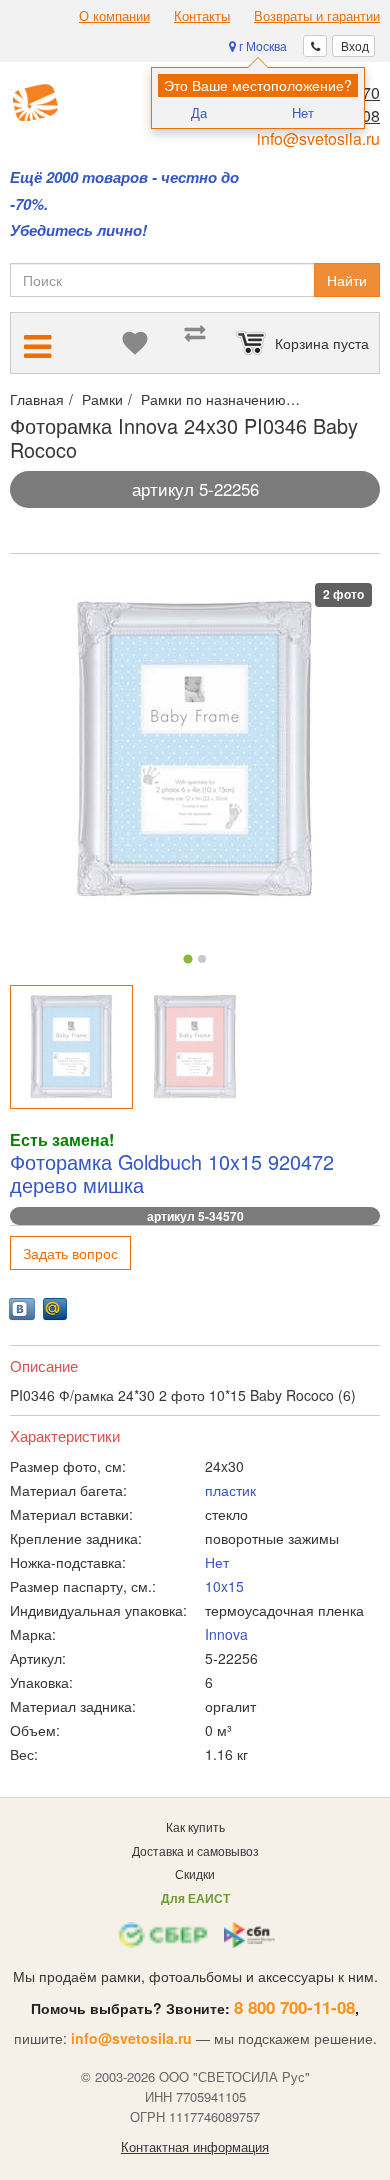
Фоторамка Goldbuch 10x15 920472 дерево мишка (172, 1173)
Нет (303, 112)
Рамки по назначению (213, 399)
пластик (230, 1490)
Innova (226, 1634)
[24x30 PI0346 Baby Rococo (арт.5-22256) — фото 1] (71, 1046)
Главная (37, 399)
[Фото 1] (187, 959)
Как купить (195, 1826)
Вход (353, 45)
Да (199, 112)
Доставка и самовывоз (195, 1850)
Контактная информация (195, 2147)
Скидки (195, 1873)
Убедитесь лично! (78, 230)
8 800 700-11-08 (294, 2007)
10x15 (224, 1586)
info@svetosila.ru (318, 138)
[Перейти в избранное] (135, 343)
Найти (347, 280)
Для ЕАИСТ (195, 1898)
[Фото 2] (202, 959)
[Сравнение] (195, 343)
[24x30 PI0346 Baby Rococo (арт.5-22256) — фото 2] (194, 1046)
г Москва (261, 45)
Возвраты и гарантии (317, 16)
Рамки (102, 399)
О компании (114, 16)
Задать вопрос (70, 1253)
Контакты (202, 16)
